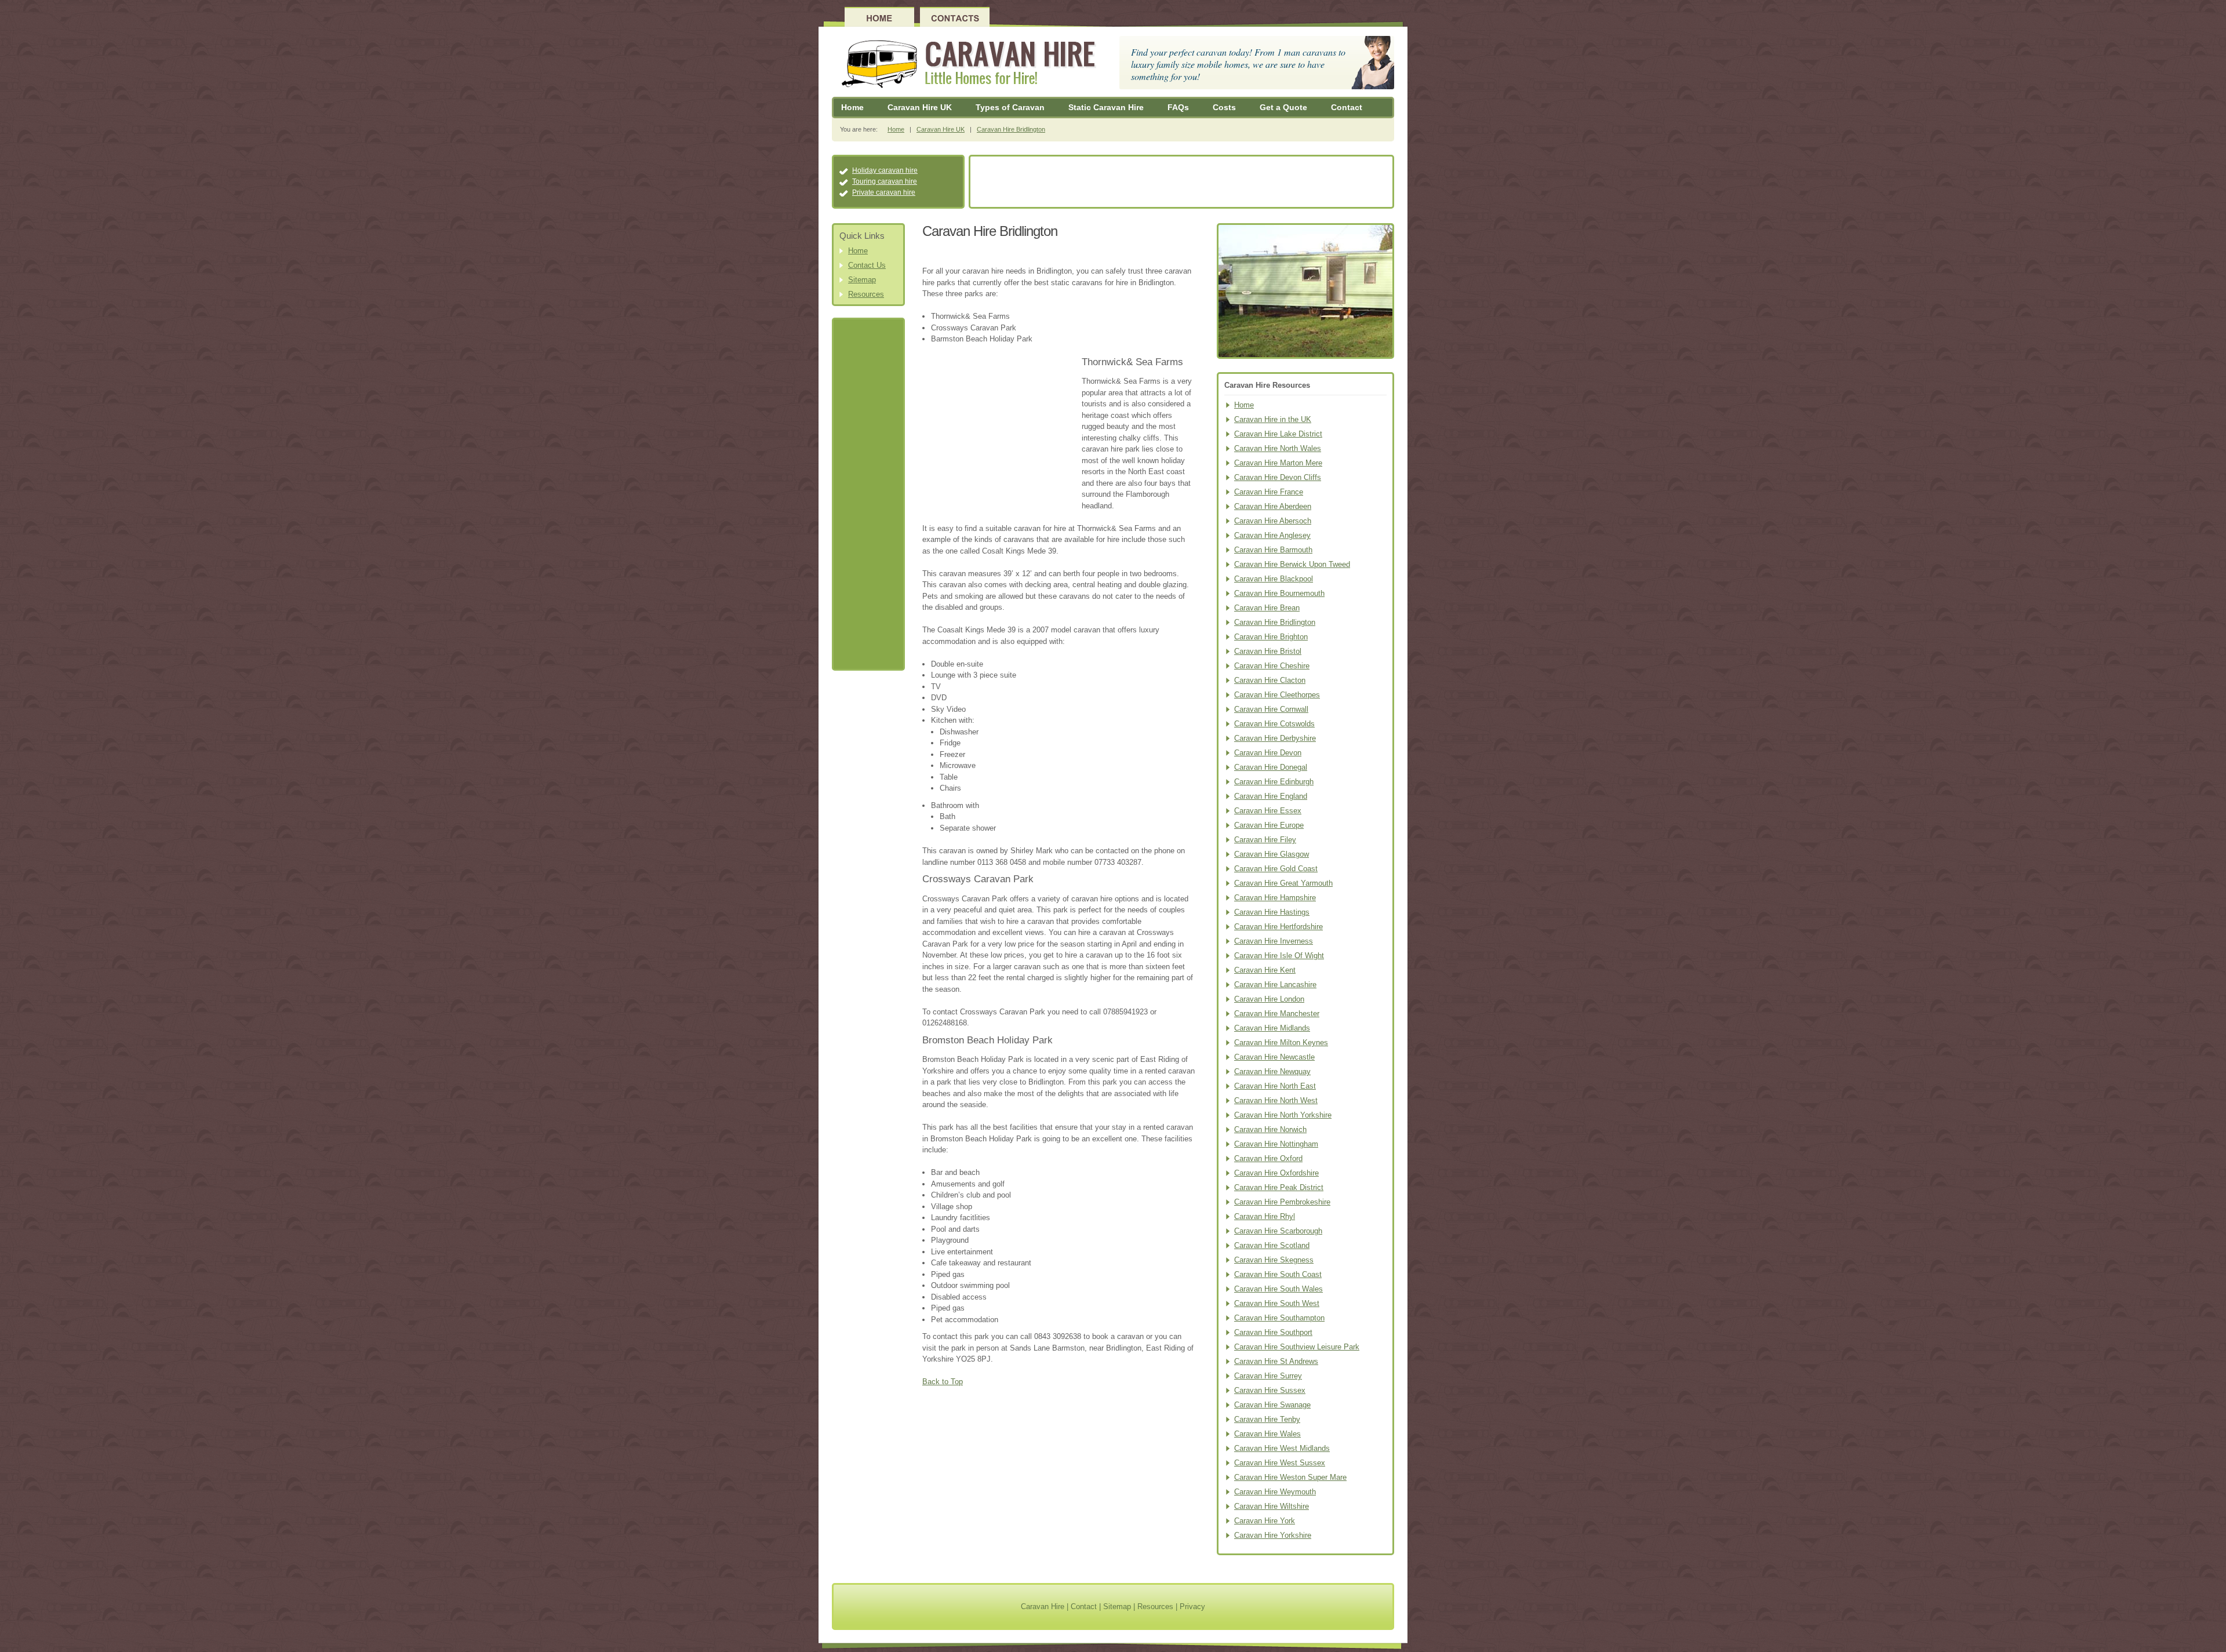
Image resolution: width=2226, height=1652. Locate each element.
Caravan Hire (1043, 1606)
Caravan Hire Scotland (1272, 1245)
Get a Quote (1283, 107)
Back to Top (943, 1382)
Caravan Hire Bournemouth (1279, 593)
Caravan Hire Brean (1267, 608)
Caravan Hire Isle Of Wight (1279, 956)
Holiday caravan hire (885, 170)
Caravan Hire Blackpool (1274, 579)
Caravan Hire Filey (1265, 840)
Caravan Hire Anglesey (1272, 535)
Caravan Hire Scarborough (1278, 1231)
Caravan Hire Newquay (1272, 1071)
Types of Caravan (1010, 107)
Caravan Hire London (1269, 999)
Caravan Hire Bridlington (1011, 129)
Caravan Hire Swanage (1272, 1405)
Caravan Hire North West (1276, 1100)
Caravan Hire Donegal (1271, 767)
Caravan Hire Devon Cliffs (1278, 477)
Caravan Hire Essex (1268, 811)
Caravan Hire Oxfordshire (1276, 1173)
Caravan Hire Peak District (1279, 1187)
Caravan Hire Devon (1268, 753)
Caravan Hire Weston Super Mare (1290, 1477)
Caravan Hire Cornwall (1271, 709)
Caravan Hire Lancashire (1275, 985)
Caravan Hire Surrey (1268, 1376)
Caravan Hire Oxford (1268, 1158)
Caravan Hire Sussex (1270, 1390)
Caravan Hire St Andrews (1276, 1361)
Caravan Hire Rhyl (1265, 1216)
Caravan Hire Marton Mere (1278, 463)
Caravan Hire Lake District (1278, 434)
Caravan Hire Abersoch (1273, 521)
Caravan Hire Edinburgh (1274, 782)
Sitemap (862, 280)
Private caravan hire (884, 192)
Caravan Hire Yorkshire (1273, 1535)
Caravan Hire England (1271, 796)
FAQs (1178, 107)
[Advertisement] (1181, 183)
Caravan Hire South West (1277, 1303)
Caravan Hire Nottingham (1276, 1144)
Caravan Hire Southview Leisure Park (1297, 1347)
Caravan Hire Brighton (1271, 637)
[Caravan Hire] (966, 64)
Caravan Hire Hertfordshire (1279, 927)
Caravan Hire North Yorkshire (1283, 1115)
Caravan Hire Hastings (1272, 912)
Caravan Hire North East (1275, 1086)
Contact (1347, 107)
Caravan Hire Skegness (1274, 1260)
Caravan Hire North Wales (1278, 448)
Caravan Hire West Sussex (1280, 1463)
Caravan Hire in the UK (1273, 419)
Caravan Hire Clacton (1270, 680)
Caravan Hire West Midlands (1282, 1448)
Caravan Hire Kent (1265, 970)
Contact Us (867, 265)
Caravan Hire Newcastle (1274, 1057)
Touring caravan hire (885, 181)
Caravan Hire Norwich (1270, 1129)
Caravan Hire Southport (1273, 1332)
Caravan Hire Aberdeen (1273, 506)
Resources (866, 294)
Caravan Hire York (1265, 1521)
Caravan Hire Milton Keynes (1281, 1042)
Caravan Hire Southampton (1279, 1318)
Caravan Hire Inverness (1274, 941)
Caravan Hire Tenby (1267, 1419)
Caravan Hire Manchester (1277, 1014)
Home (852, 107)
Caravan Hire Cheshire (1272, 666)
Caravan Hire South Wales (1279, 1289)
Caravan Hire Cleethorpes (1277, 695)
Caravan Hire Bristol (1268, 651)
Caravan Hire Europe (1269, 825)
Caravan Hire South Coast (1278, 1274)
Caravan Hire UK (920, 107)
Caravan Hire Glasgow (1272, 854)
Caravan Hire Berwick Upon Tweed (1292, 564)
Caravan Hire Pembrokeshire (1282, 1202)
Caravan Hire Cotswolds (1274, 724)
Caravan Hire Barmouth (1273, 550)
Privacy (1192, 1606)
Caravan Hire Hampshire (1275, 898)
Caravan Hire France (1269, 492)
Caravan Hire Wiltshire (1272, 1506)
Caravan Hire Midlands (1272, 1028)
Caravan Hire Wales (1267, 1434)
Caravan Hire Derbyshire (1275, 738)
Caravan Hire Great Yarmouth (1283, 883)
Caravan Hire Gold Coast (1276, 869)
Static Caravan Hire (1106, 107)
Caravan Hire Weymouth (1275, 1492)
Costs (1224, 107)
